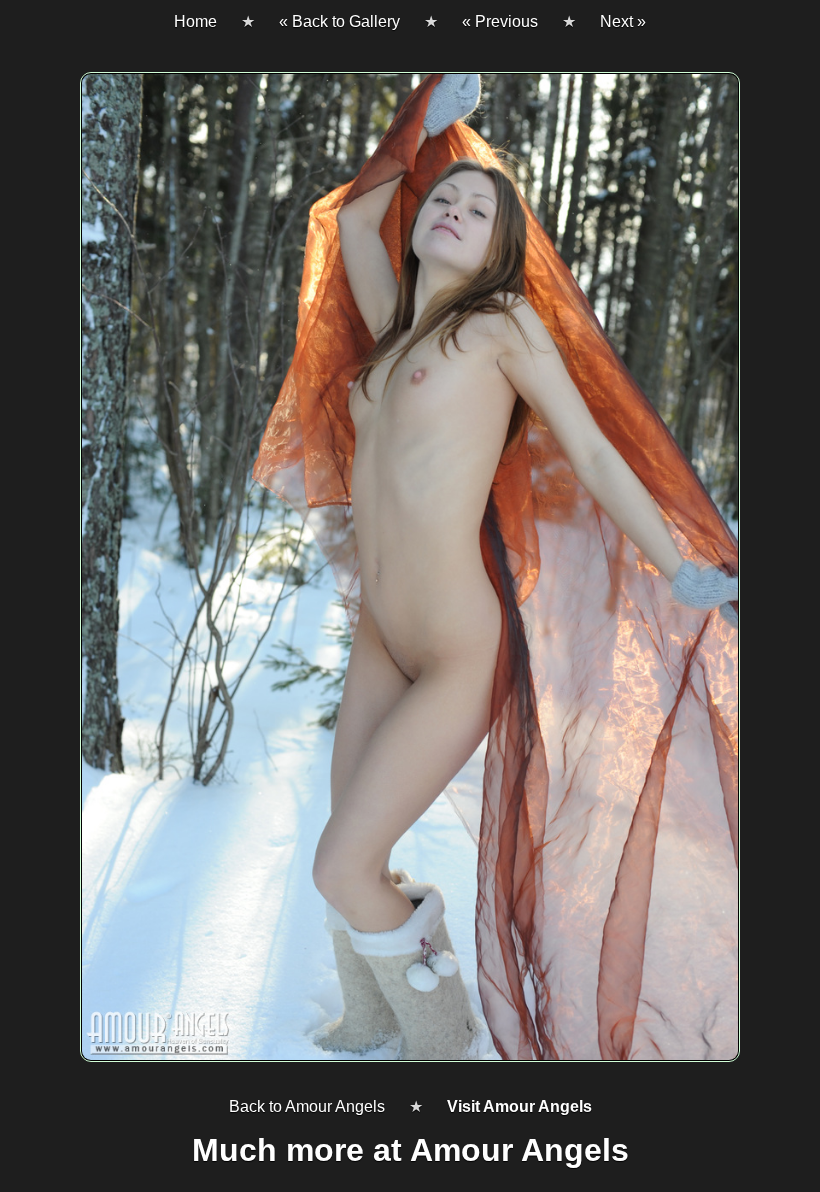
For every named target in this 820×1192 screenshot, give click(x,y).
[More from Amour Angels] (410, 575)
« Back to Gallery (339, 21)
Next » (623, 21)
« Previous (500, 21)
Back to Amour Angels (307, 1106)
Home (195, 21)
